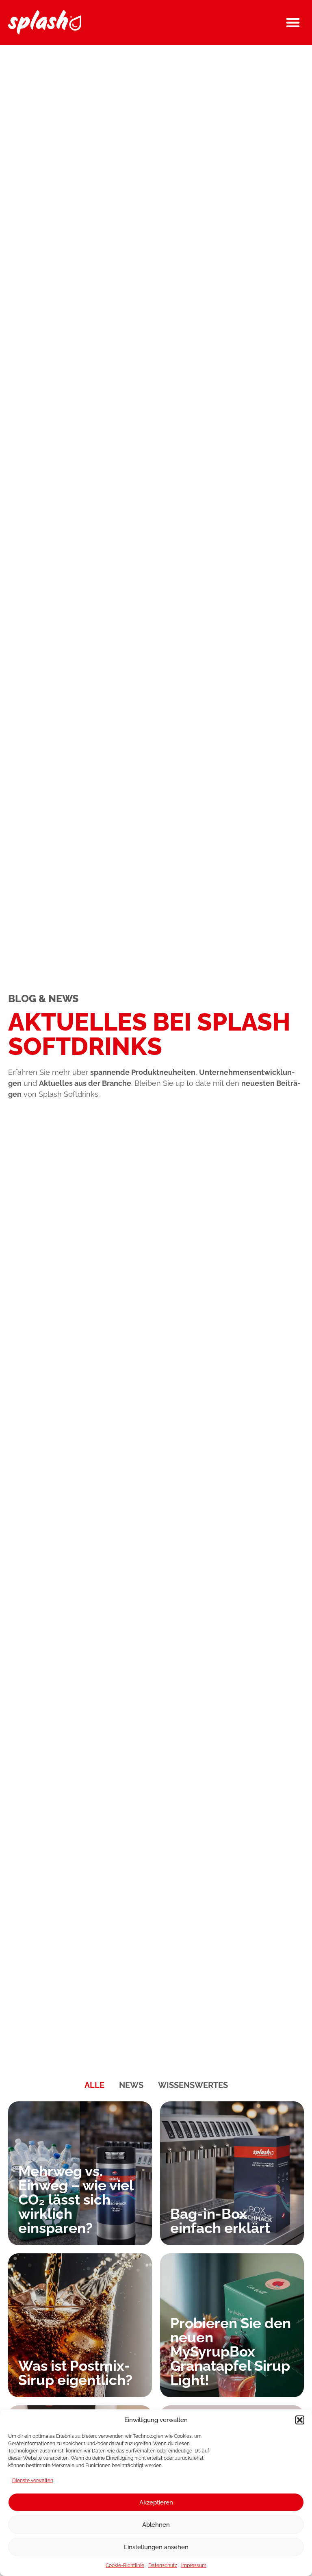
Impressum (194, 2565)
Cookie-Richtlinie (125, 2565)
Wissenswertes (193, 2085)
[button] (300, 2420)
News (131, 2085)
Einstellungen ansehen (156, 2547)
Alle (94, 2085)
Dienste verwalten (33, 2481)
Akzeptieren (156, 2502)
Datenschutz (163, 2565)
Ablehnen (156, 2525)
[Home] (45, 22)
